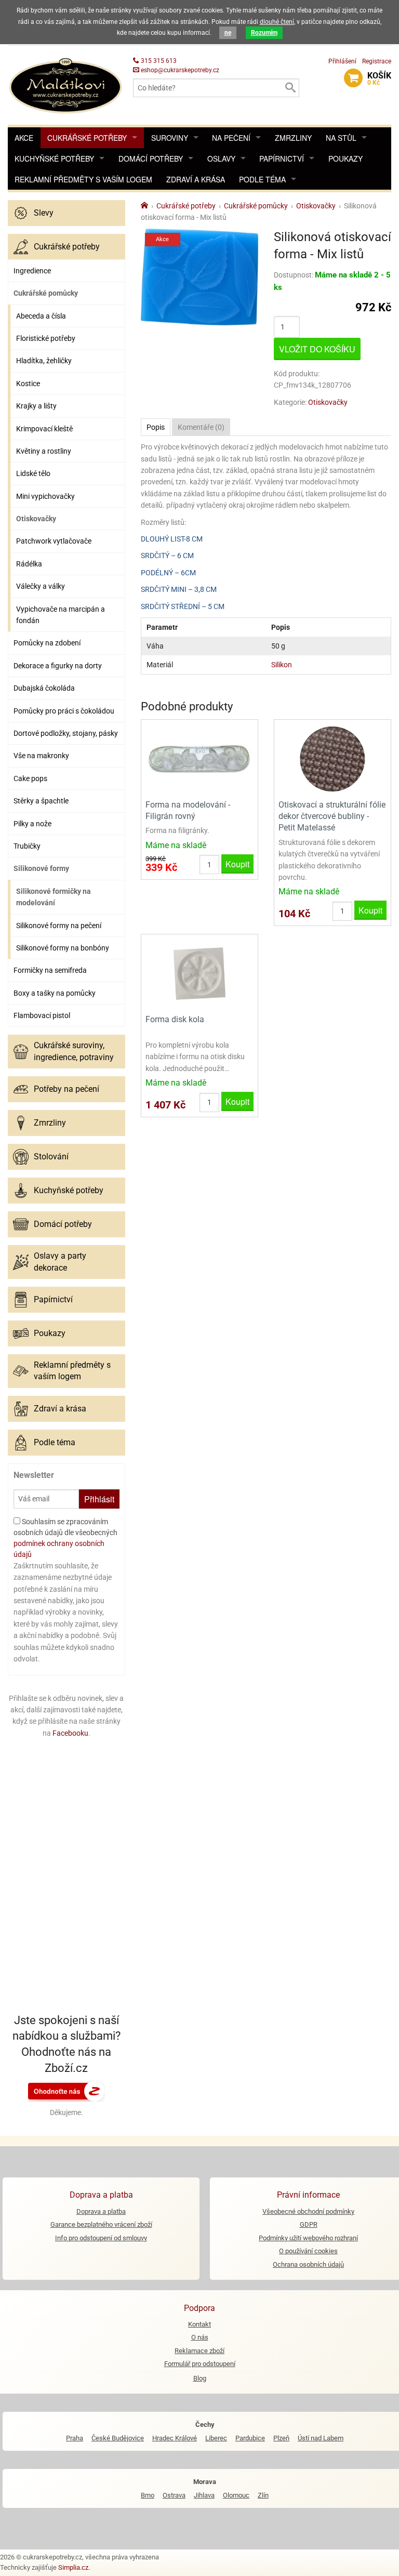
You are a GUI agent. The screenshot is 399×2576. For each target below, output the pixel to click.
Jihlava (204, 2495)
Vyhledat (290, 88)
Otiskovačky (36, 519)
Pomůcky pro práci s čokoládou (64, 711)
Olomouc (236, 2495)
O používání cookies (308, 2251)
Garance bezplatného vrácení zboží (101, 2224)
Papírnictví (282, 158)
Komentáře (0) (201, 427)
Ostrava (174, 2495)
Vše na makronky (41, 756)
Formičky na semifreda (50, 970)
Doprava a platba (101, 2211)
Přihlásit (99, 1499)
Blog (200, 2378)
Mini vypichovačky (45, 496)
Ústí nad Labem (321, 2438)
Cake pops (30, 778)
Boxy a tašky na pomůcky (55, 993)
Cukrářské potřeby (87, 138)
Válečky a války (41, 586)
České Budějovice (118, 2438)
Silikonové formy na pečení (59, 926)
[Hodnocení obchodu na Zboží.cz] (66, 2091)
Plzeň (281, 2438)
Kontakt (199, 2324)
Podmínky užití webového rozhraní (308, 2238)
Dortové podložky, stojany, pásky (66, 733)
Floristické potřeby (46, 338)
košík (379, 78)
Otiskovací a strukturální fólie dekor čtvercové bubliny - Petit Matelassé (332, 816)
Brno (148, 2495)
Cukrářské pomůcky (46, 293)
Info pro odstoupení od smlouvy (101, 2238)
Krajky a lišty (36, 406)
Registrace (377, 61)
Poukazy (345, 158)
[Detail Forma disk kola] (199, 973)
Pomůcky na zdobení (47, 643)
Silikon (282, 665)
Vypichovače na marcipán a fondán (61, 615)
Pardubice (250, 2438)
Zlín (263, 2495)
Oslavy (221, 158)
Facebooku (70, 1733)
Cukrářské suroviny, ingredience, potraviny (74, 1051)
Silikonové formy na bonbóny (63, 948)
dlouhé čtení (277, 22)
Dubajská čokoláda (44, 688)
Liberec (216, 2438)
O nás (200, 2337)
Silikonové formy (41, 868)
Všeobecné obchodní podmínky (308, 2211)
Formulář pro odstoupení (200, 2364)
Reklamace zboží (199, 2351)
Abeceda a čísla (41, 316)
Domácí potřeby (151, 158)
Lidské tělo (33, 473)
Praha (75, 2438)
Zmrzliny (293, 138)
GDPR (309, 2224)
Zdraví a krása (196, 179)
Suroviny (170, 138)
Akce (24, 138)
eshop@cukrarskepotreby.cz (179, 70)
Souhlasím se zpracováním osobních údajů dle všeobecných (65, 1538)
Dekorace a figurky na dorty (58, 666)
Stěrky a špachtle (41, 801)
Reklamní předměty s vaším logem (83, 179)
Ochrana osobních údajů (308, 2264)
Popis (156, 427)
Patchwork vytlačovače (54, 541)
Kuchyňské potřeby (54, 158)
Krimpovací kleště (44, 429)
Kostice (28, 384)
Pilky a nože (32, 824)
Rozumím (264, 33)
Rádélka (29, 564)
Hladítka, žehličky (44, 361)
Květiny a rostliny (44, 451)
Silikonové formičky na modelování (54, 897)
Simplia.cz (73, 2567)
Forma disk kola (175, 1019)
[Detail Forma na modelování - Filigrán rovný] (199, 758)
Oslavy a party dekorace (60, 1261)
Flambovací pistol (42, 1015)
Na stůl (341, 138)
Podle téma (262, 179)
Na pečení (231, 138)
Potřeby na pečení (66, 1089)
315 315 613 (158, 61)
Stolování (51, 1157)
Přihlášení (342, 61)
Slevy (44, 213)
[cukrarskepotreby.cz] (66, 84)
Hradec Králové (175, 2438)
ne (228, 33)
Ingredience (32, 271)
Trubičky (27, 846)
